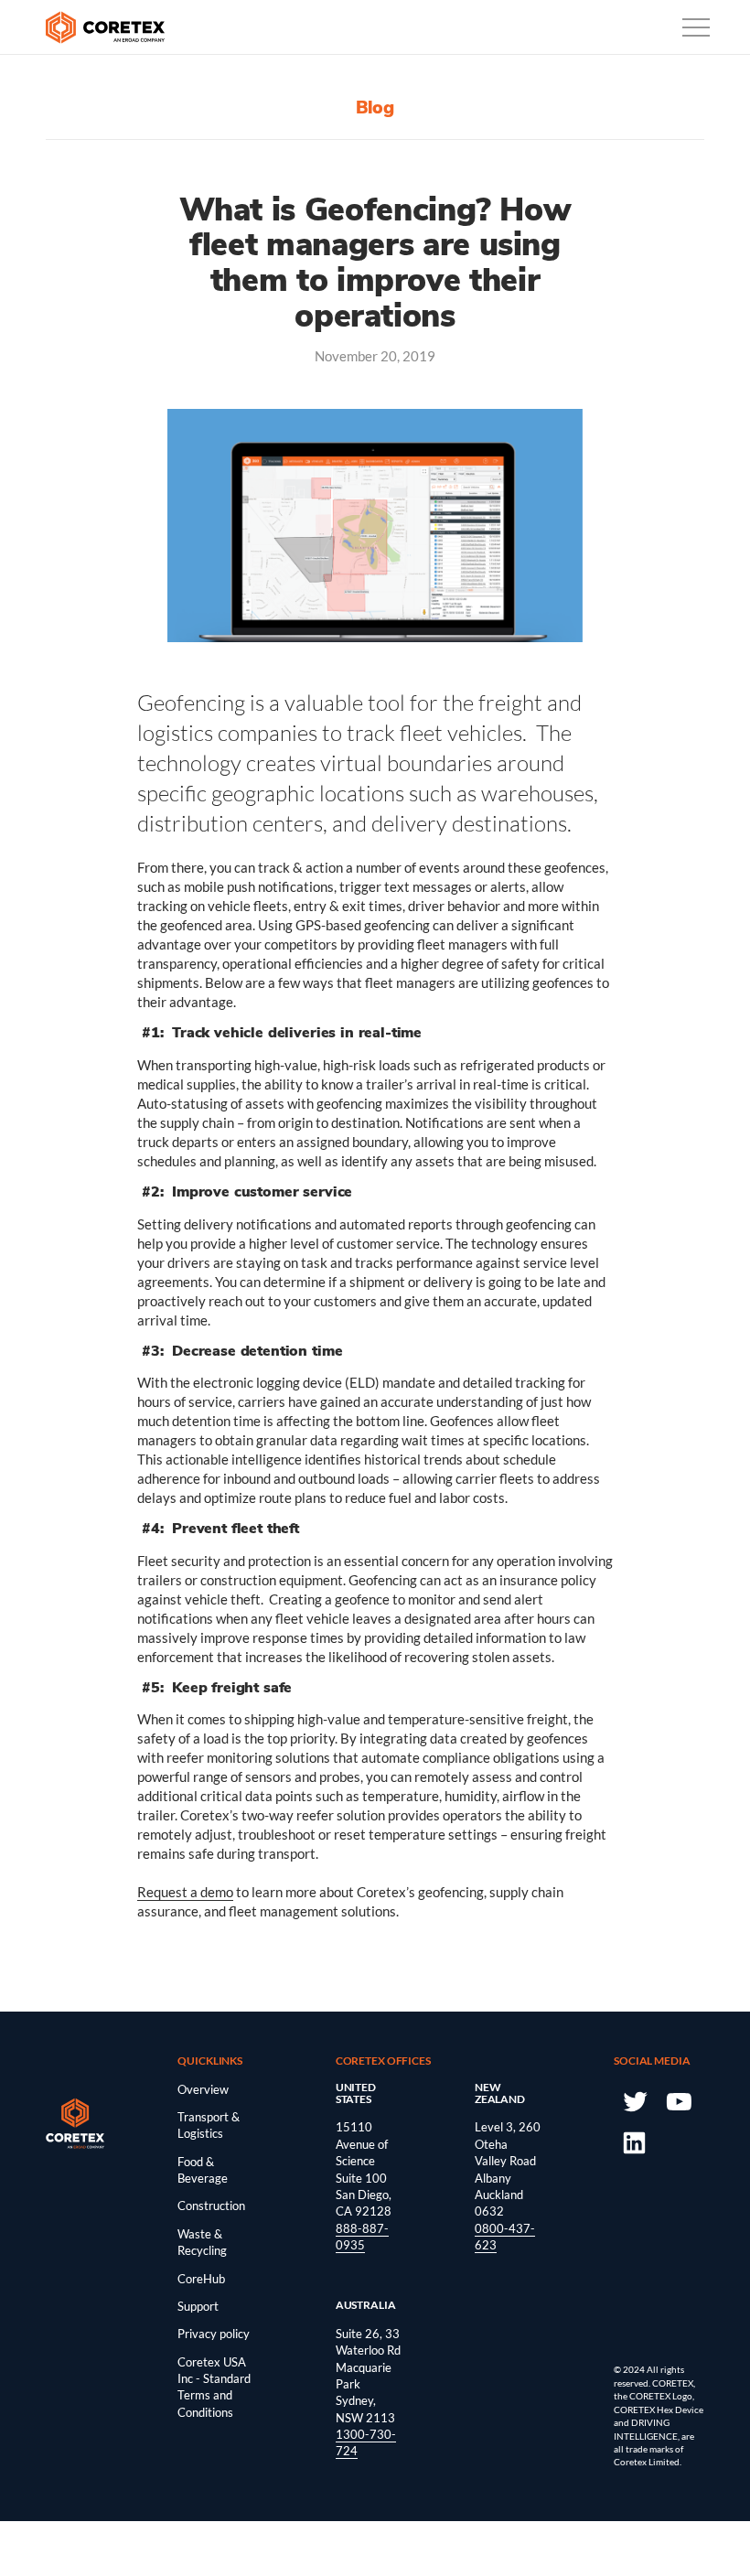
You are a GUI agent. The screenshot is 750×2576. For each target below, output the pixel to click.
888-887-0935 (362, 2237)
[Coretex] (105, 27)
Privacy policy (214, 2334)
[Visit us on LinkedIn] (634, 2141)
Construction (211, 2206)
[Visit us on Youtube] (678, 2099)
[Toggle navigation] (696, 27)
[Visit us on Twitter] (634, 2099)
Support (198, 2306)
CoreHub (201, 2279)
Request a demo (185, 1892)
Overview (203, 2089)
